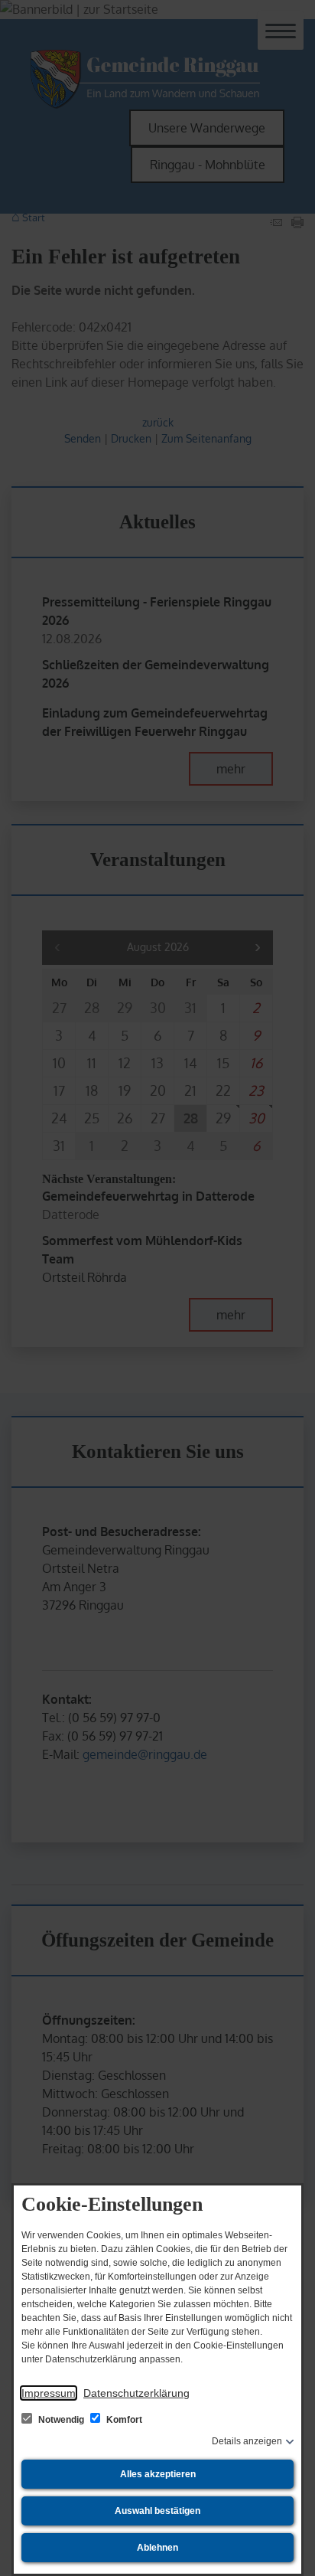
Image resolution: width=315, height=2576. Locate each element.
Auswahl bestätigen (157, 2511)
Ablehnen (157, 2548)
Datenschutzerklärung (136, 2393)
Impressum (49, 2393)
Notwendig (61, 2420)
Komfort (123, 2420)
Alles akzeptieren (158, 2474)
